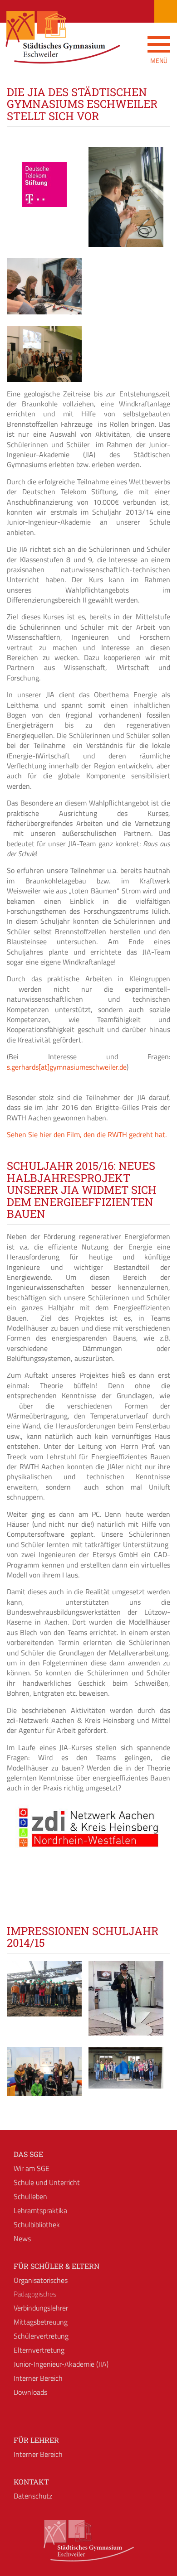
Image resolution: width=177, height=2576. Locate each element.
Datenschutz (33, 2496)
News (22, 2238)
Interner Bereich (38, 2378)
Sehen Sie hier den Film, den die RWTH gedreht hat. (87, 1134)
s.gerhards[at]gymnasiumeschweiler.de (67, 1067)
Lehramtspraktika (40, 2210)
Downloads (30, 2392)
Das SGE (28, 2154)
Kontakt (31, 2482)
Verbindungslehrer (41, 2308)
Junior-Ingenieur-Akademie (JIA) (61, 2364)
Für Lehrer (36, 2440)
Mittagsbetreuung (41, 2322)
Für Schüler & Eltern (57, 2266)
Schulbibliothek (37, 2224)
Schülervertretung (41, 2336)
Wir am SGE (32, 2168)
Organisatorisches (41, 2280)
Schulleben (30, 2196)
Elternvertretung (39, 2350)
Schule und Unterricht (47, 2182)
